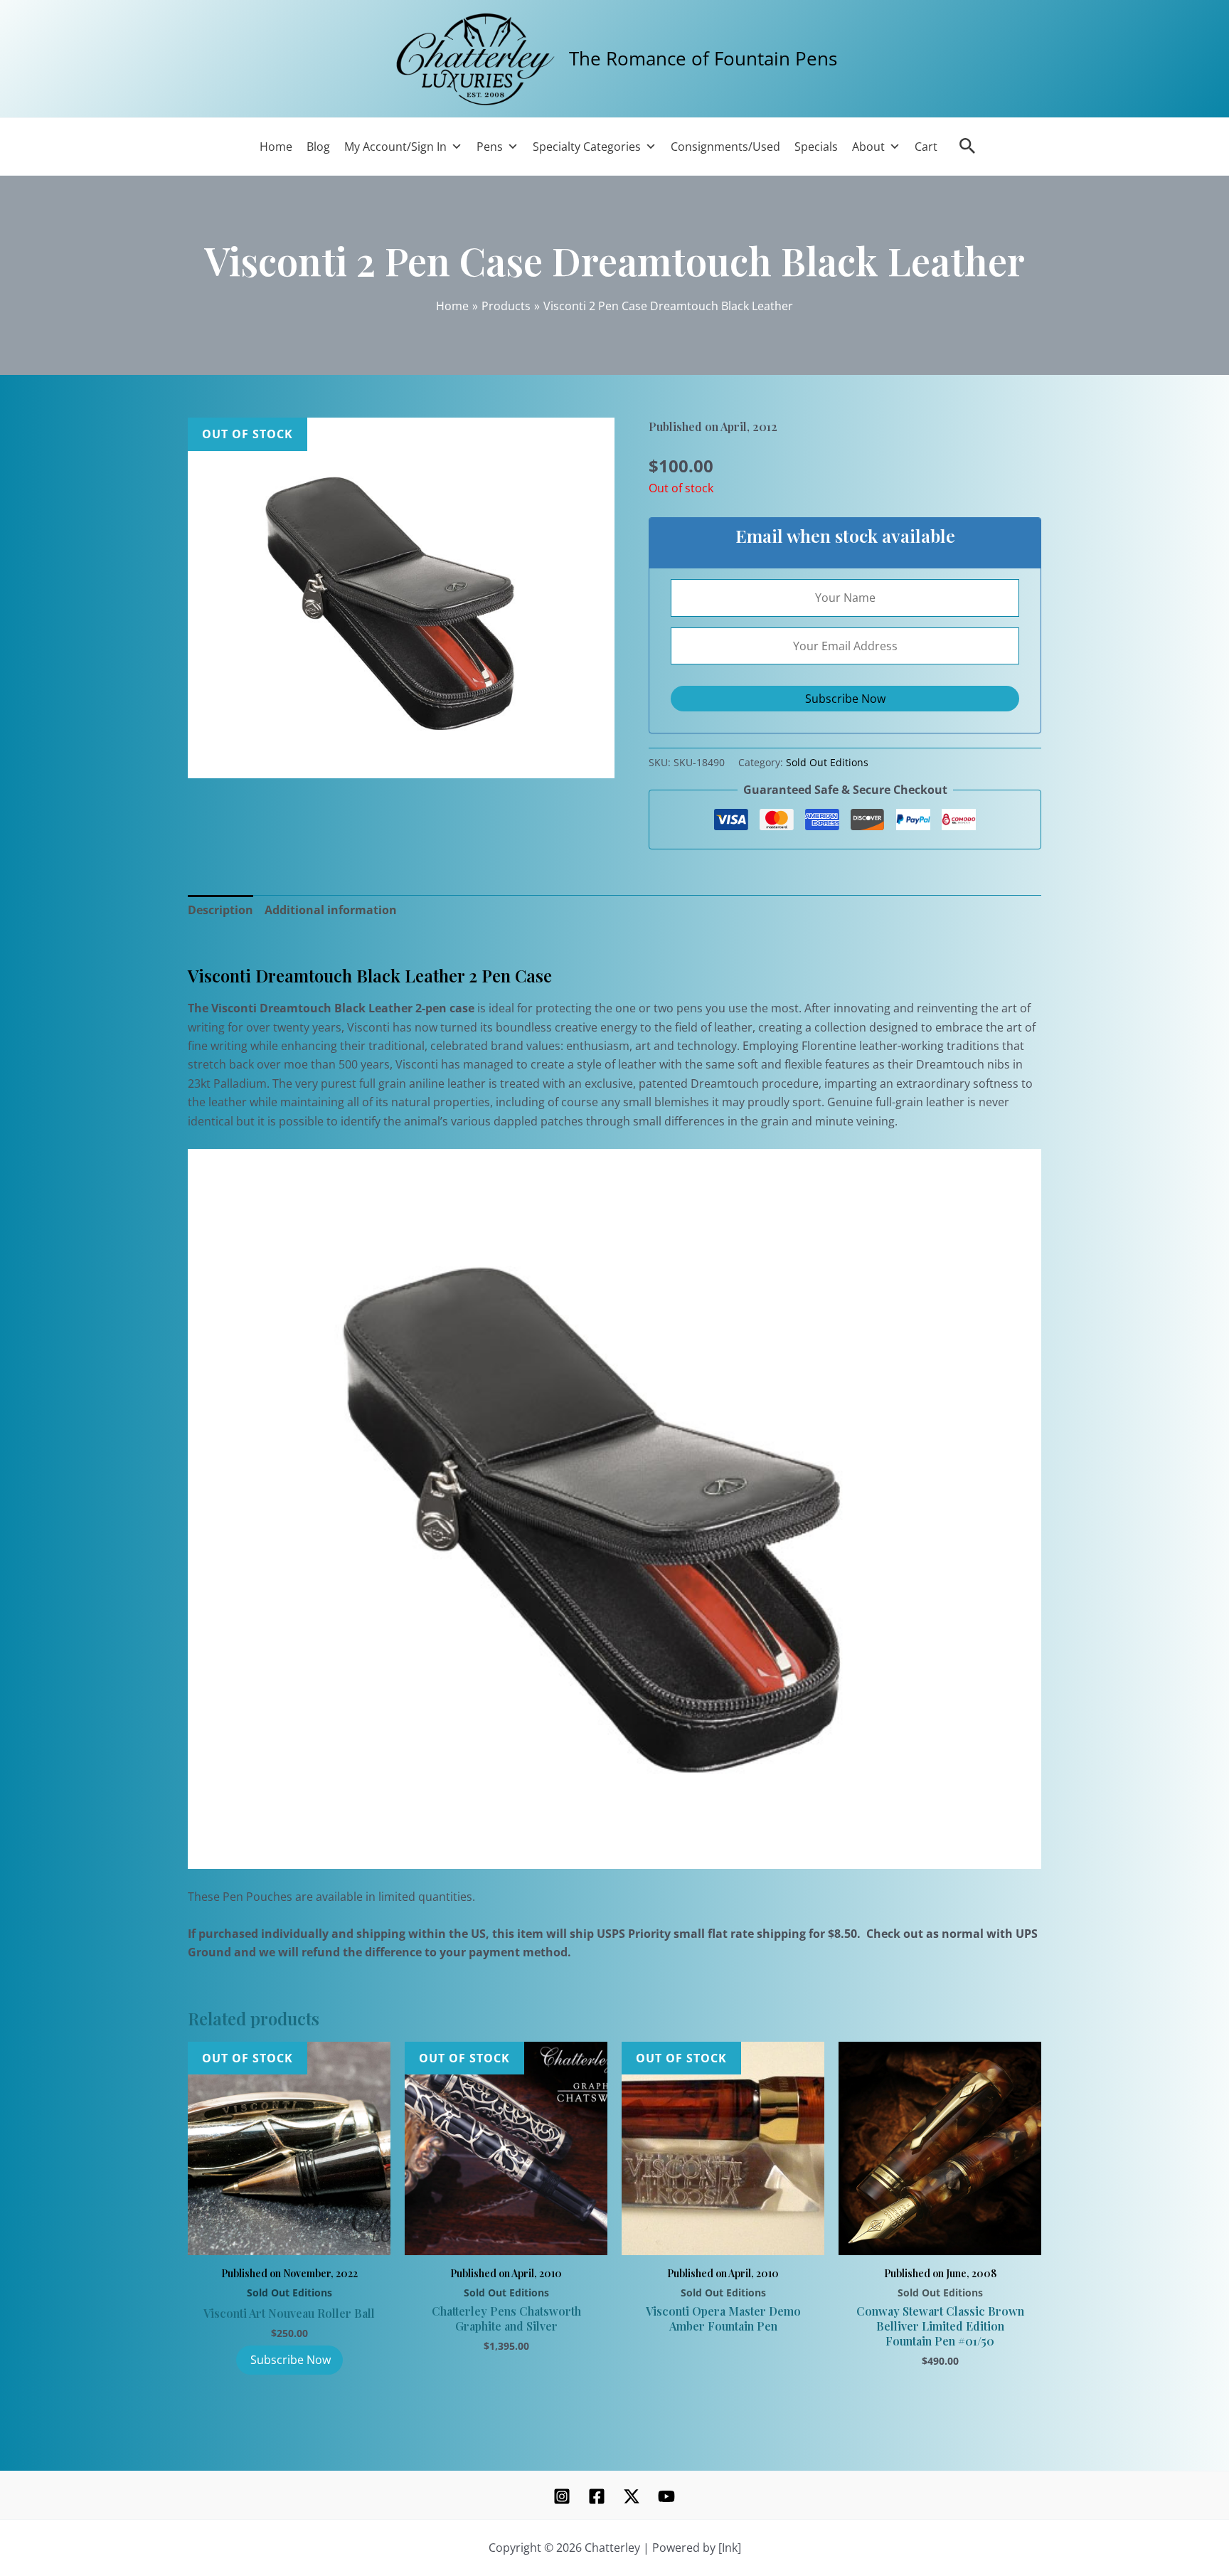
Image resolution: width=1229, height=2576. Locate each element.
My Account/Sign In (395, 147)
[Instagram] (562, 2496)
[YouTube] (666, 2496)
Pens (490, 147)
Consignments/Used (725, 147)
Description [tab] (220, 910)
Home (276, 147)
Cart (926, 147)
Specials (816, 147)
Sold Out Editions (827, 762)
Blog (318, 147)
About (868, 147)
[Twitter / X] (632, 2496)
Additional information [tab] (331, 910)
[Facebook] (597, 2496)
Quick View (289, 2238)
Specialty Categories (587, 147)
